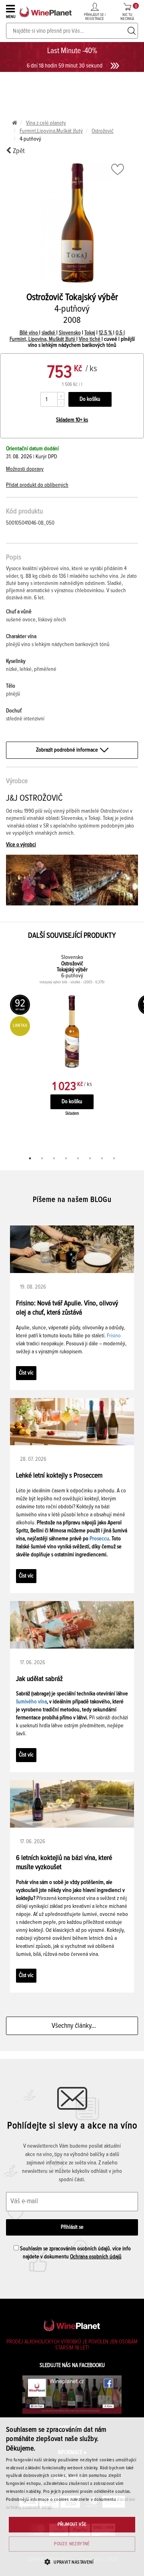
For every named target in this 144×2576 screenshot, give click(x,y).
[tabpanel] (72, 1043)
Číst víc (26, 1373)
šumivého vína (31, 1702)
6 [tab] (90, 1158)
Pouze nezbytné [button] (72, 2544)
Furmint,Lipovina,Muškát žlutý (51, 131)
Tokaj (90, 333)
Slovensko (70, 333)
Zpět (18, 151)
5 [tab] (78, 1158)
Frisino (114, 1336)
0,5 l (120, 333)
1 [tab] (30, 1158)
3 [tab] (54, 1158)
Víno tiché (90, 339)
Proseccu (99, 1539)
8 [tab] (114, 1158)
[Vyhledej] (132, 31)
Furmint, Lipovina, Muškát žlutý (43, 339)
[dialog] (72, 2497)
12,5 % (106, 333)
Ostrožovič (103, 131)
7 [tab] (102, 1158)
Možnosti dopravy (25, 469)
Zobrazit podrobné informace (67, 750)
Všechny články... (72, 2026)
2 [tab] (42, 1158)
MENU (11, 17)
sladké (49, 333)
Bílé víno (29, 333)
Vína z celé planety (46, 123)
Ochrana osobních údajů (96, 2257)
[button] (72, 2562)
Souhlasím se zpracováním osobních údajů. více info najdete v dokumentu (75, 2253)
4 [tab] (66, 1158)
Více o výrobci (21, 845)
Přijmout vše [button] (72, 2524)
